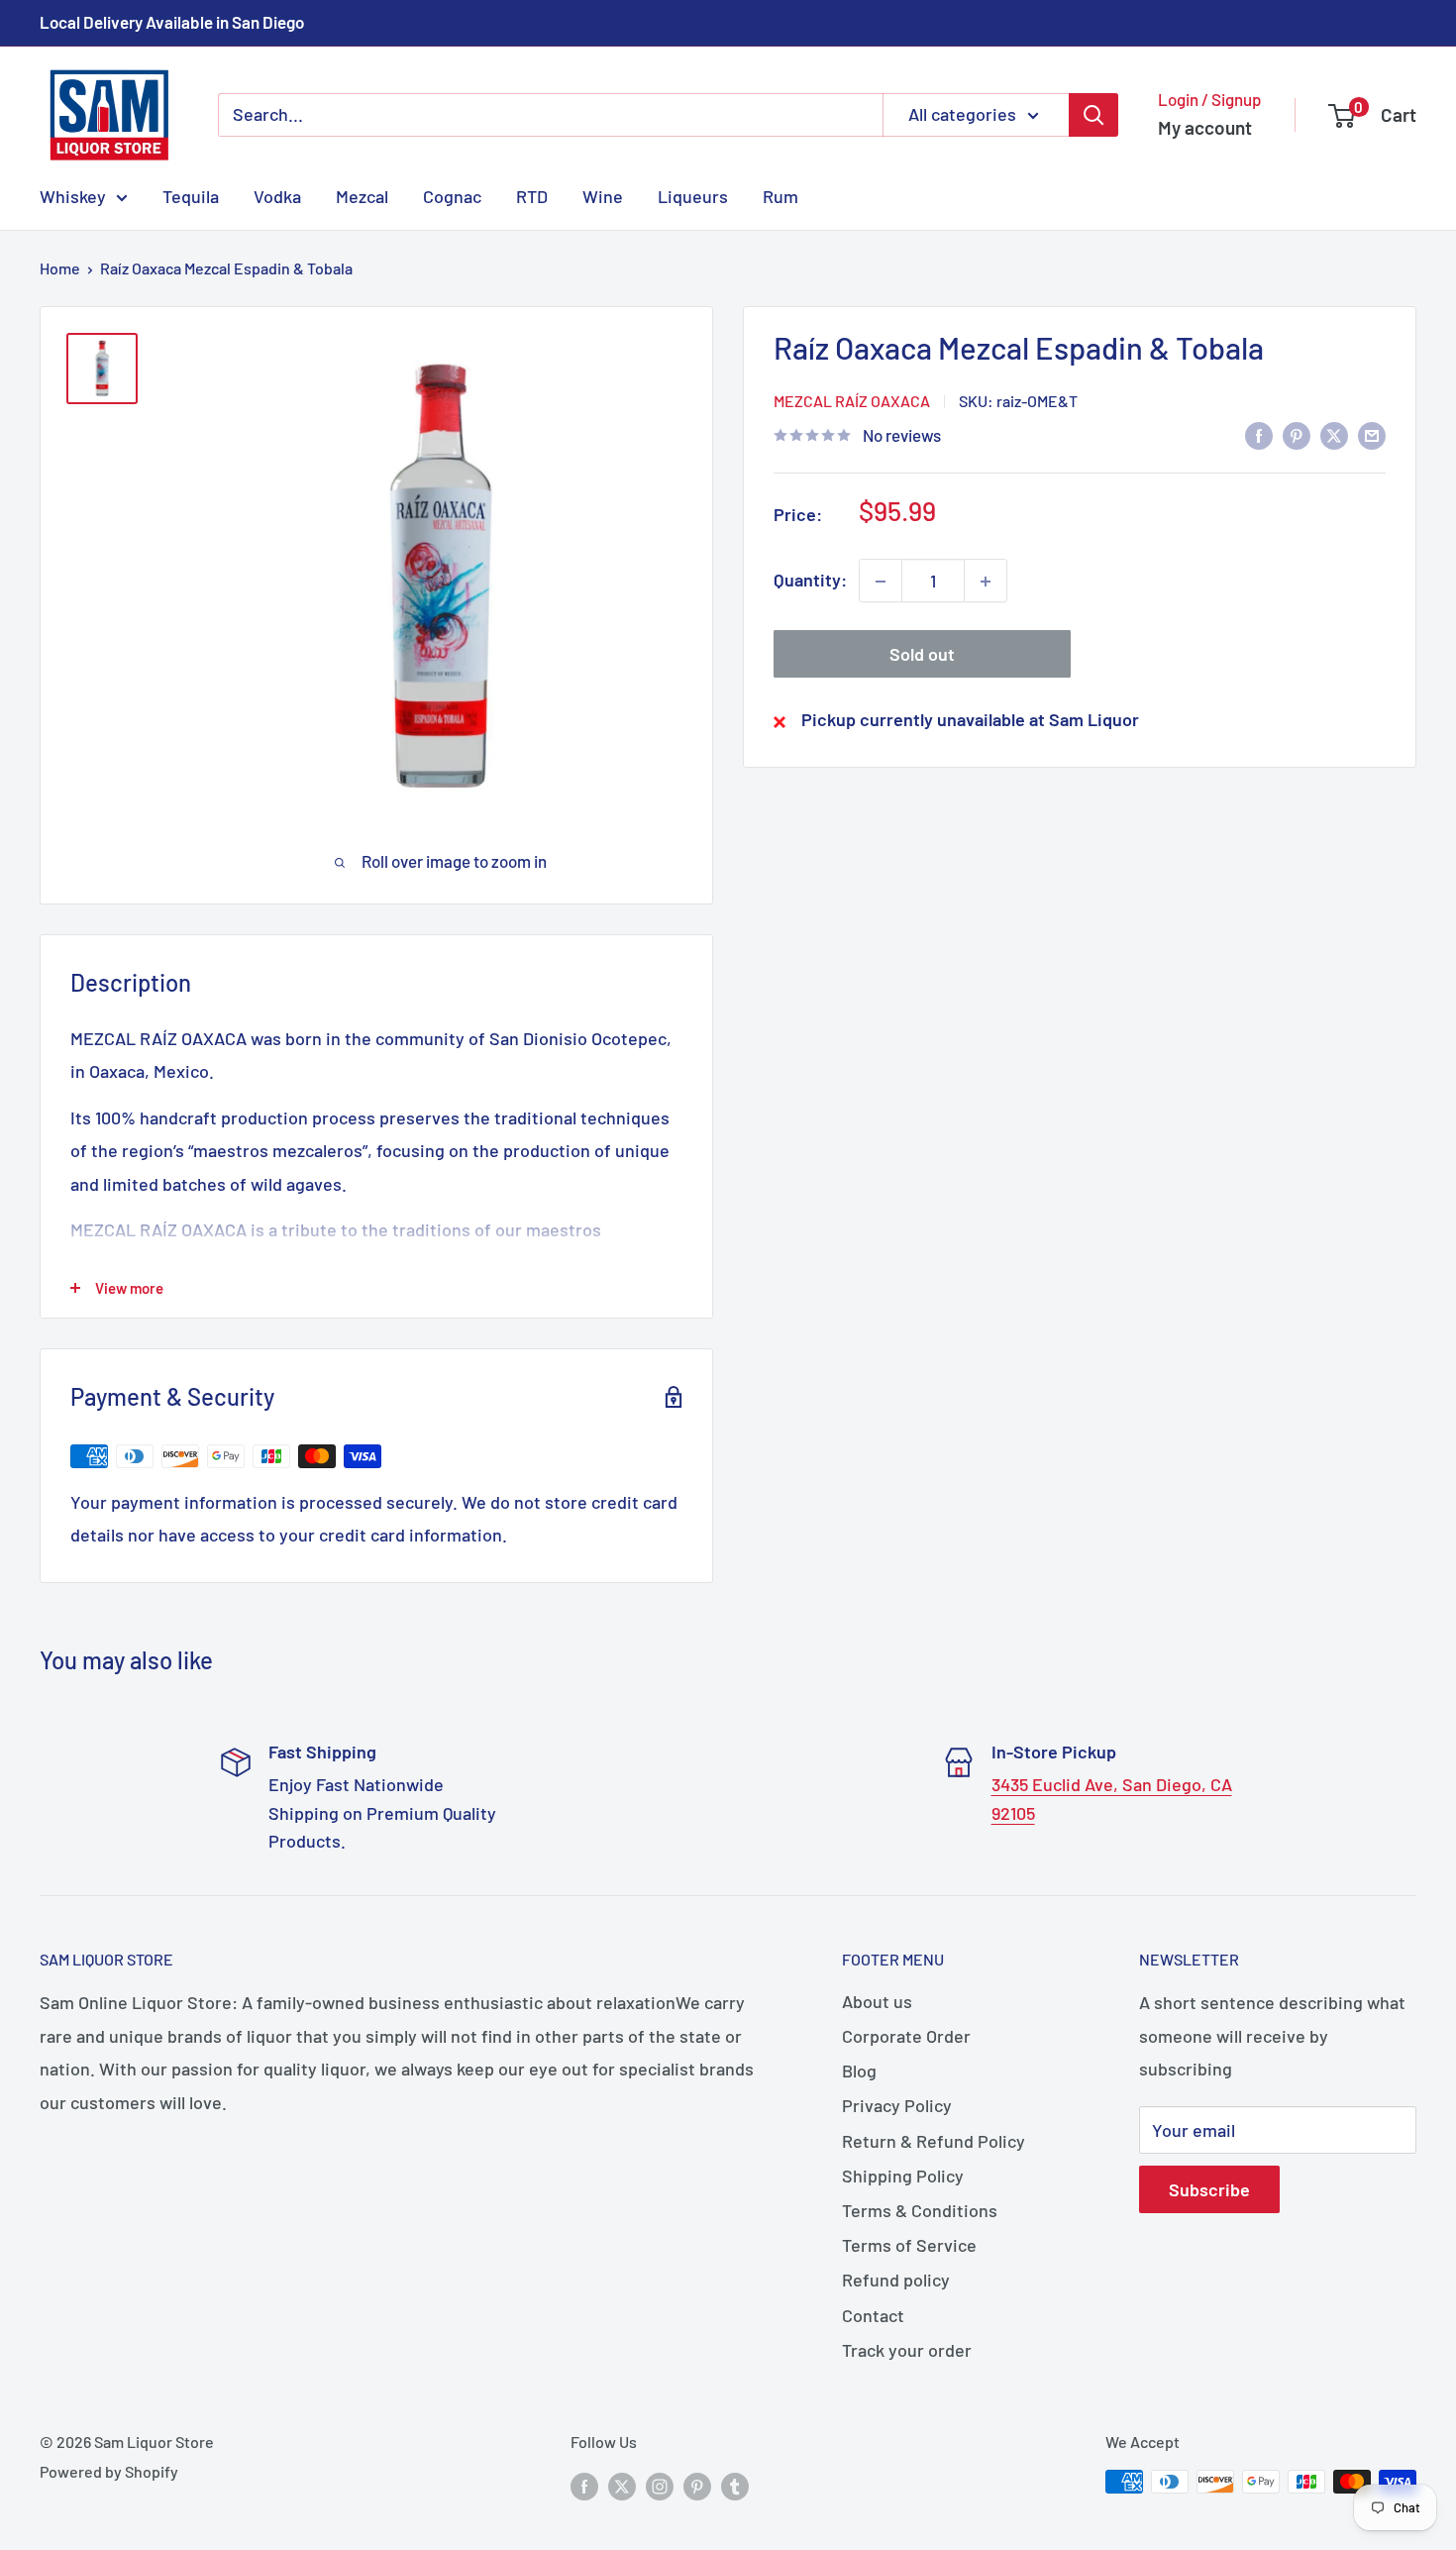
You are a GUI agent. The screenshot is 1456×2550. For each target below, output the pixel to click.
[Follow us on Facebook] (584, 2485)
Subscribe (1209, 2189)
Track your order (907, 2350)
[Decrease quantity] (881, 582)
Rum (780, 195)
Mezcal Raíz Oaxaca (852, 401)
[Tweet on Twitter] (1334, 434)
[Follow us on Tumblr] (735, 2485)
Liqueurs (693, 195)
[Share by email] (1372, 434)
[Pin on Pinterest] (1297, 434)
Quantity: (810, 581)
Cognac (452, 195)
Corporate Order (906, 2036)
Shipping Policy (903, 2176)
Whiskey (73, 195)
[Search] (1093, 115)
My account (1205, 127)
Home (60, 268)
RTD (532, 195)
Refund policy (896, 2280)
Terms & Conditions (920, 2210)
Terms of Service (909, 2245)
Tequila (191, 195)
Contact (873, 2315)
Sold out (922, 655)
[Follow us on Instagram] (660, 2485)
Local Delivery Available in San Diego (172, 22)
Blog (859, 2071)
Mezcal (362, 195)
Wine (603, 195)
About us (877, 2001)
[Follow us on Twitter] (622, 2485)
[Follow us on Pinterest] (697, 2485)
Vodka (277, 195)
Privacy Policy (897, 2105)
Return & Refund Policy (934, 2141)
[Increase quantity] (986, 582)
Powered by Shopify (109, 2471)
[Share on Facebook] (1259, 434)
